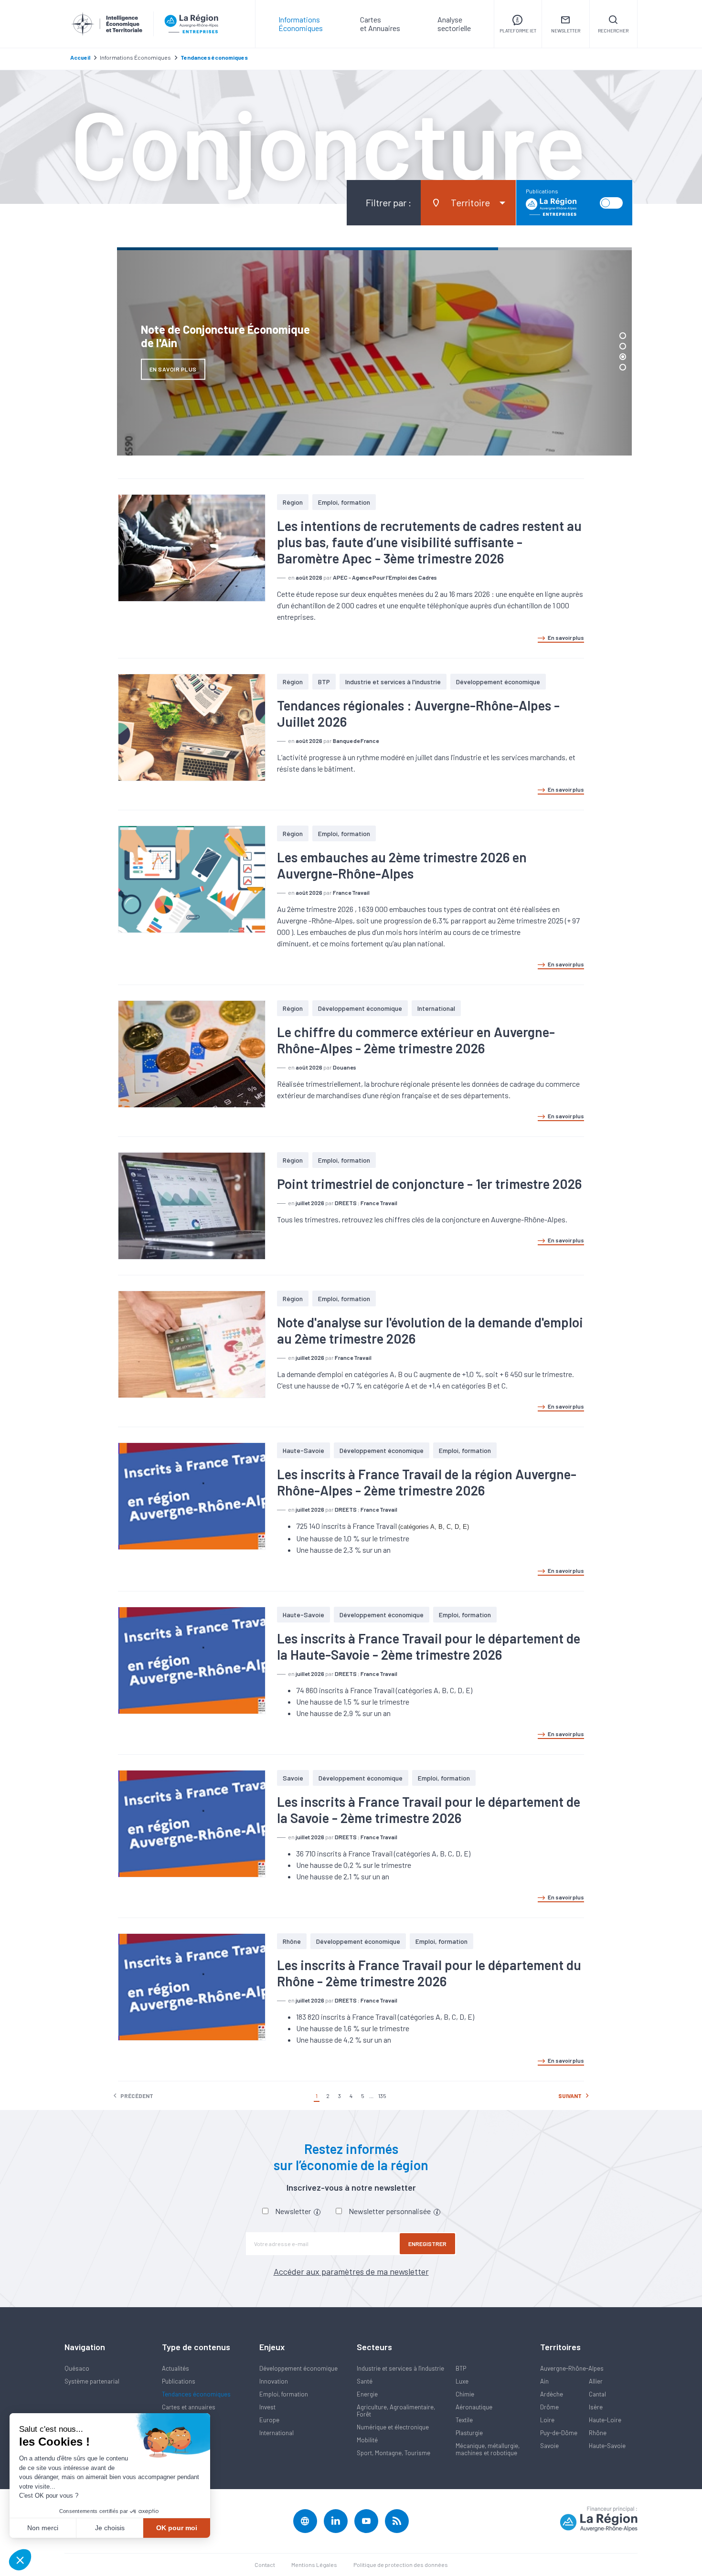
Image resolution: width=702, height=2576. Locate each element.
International (436, 1008)
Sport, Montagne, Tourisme (394, 2453)
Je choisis (110, 2528)
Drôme (549, 2407)
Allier (596, 2381)
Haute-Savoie (303, 1450)
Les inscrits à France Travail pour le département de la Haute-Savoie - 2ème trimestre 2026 (429, 1646)
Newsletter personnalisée (390, 2211)
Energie (367, 2394)
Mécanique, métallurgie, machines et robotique (488, 2449)
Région (293, 502)
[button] (20, 2560)
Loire (547, 2420)
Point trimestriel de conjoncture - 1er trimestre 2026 (429, 1184)
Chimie (465, 2394)
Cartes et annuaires (189, 2407)
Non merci (43, 2528)
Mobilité (367, 2440)
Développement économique (498, 682)
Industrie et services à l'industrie (393, 682)
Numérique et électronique (393, 2427)
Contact (265, 2565)
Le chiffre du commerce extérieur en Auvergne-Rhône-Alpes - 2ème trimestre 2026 (416, 1040)
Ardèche (552, 2394)
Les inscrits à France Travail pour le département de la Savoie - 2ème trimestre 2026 (429, 1810)
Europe (269, 2420)
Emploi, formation (344, 502)
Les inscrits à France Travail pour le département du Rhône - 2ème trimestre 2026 (429, 1973)
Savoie (293, 1778)
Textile (464, 2420)
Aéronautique (474, 2407)
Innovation (274, 2381)
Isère (596, 2407)
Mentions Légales (314, 2565)
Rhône (292, 1941)
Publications (179, 2381)
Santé (365, 2381)
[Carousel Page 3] (623, 357)
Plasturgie (469, 2433)
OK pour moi (177, 2528)
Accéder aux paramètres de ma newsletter (351, 2271)
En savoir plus (566, 637)
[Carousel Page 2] (623, 346)
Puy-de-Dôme (559, 2433)
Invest (267, 2407)
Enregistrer (427, 2244)
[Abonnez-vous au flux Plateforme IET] (397, 2521)
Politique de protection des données (401, 2565)
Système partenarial (92, 2381)
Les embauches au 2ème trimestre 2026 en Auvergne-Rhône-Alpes (402, 865)
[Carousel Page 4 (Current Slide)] (623, 367)
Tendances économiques (196, 2394)
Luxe (462, 2381)
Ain (544, 2381)
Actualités (175, 2368)
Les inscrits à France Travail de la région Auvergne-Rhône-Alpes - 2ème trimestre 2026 (427, 1482)
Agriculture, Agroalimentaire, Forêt (396, 2411)
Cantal (597, 2394)
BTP (324, 682)
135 (382, 2096)
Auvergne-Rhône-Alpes (572, 2368)
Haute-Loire (605, 2420)
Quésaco (77, 2368)
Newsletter (294, 2211)
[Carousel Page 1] (623, 336)
